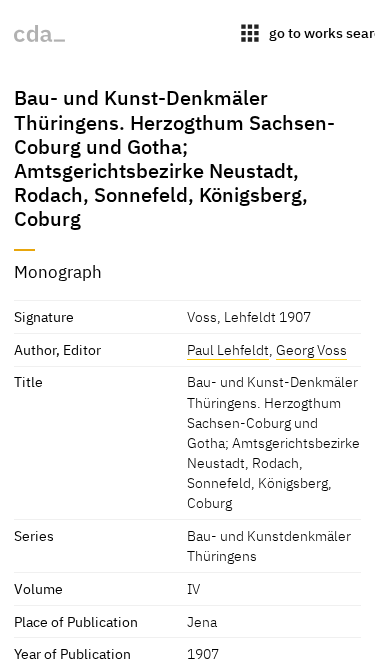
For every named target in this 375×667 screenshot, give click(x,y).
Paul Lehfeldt (228, 349)
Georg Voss (311, 349)
